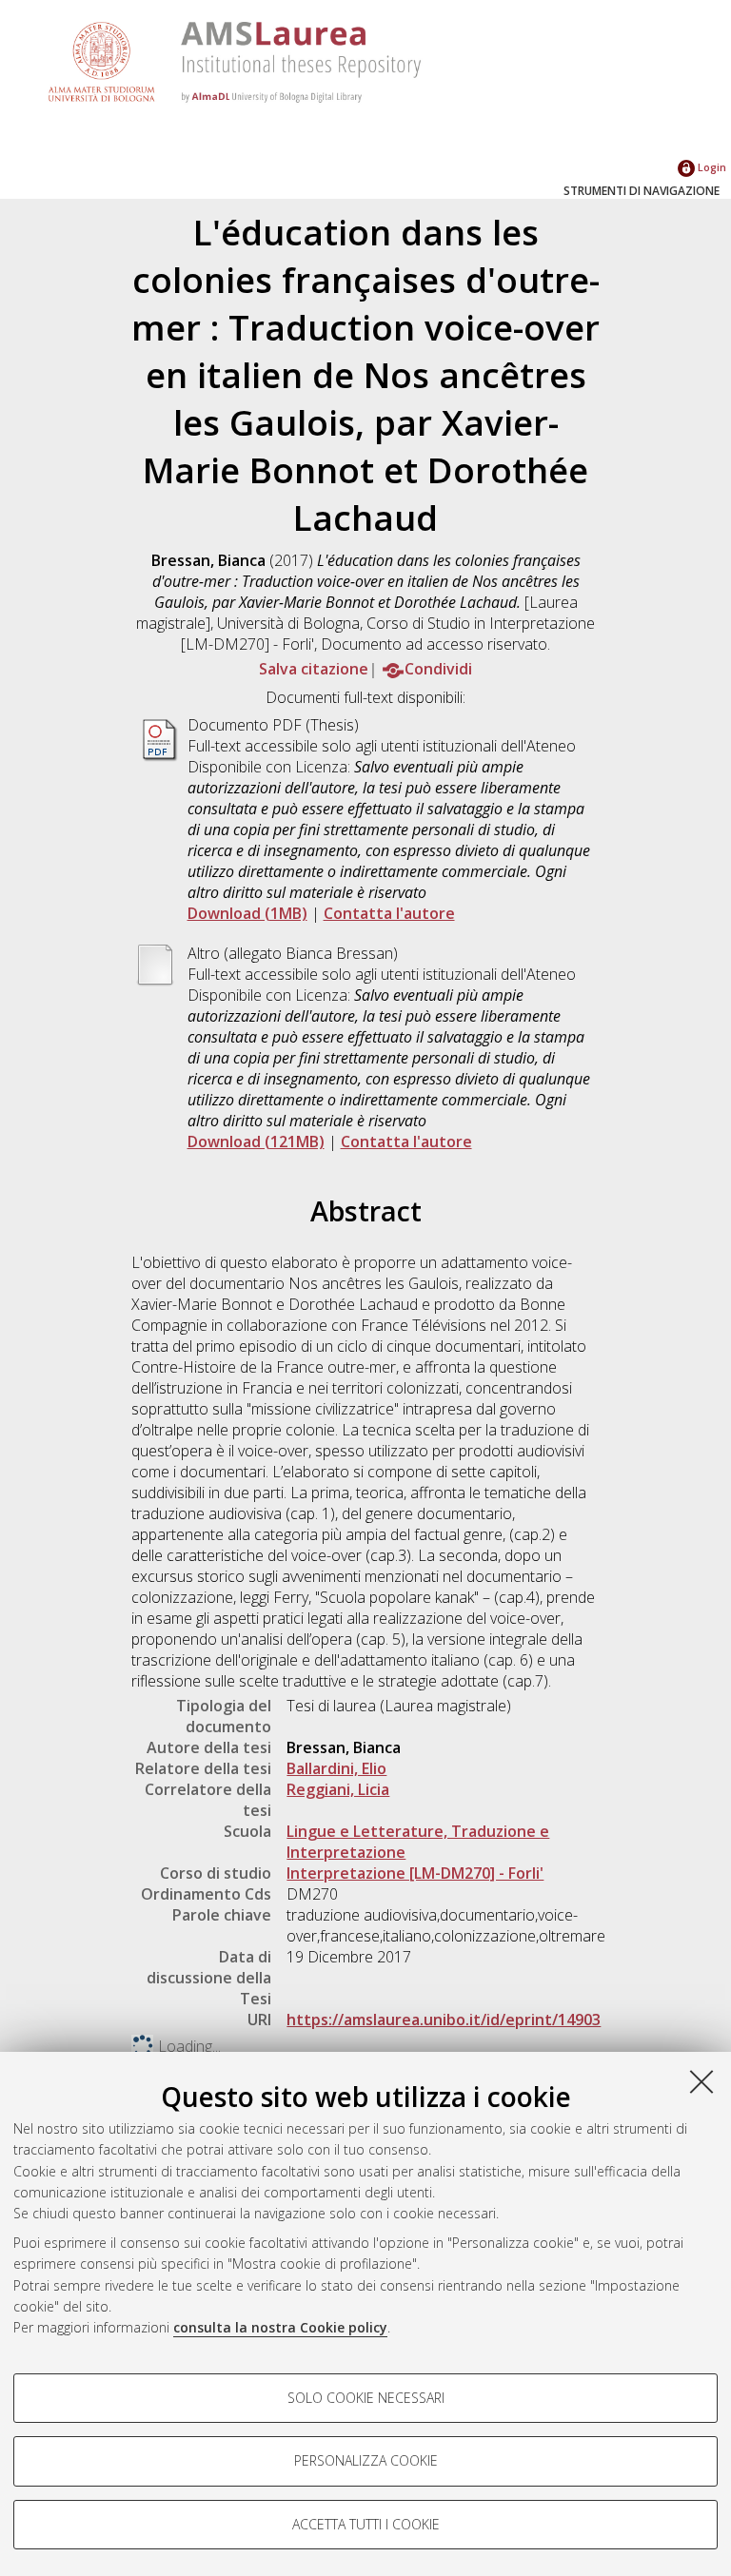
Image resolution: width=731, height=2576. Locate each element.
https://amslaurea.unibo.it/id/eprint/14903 (444, 2020)
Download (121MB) (256, 1142)
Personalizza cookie (366, 2460)
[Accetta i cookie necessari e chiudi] (701, 2081)
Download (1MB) (247, 913)
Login (711, 167)
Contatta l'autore (389, 913)
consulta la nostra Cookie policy (280, 2327)
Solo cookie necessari (366, 2398)
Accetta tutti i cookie (366, 2524)
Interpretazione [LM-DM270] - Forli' (415, 1873)
